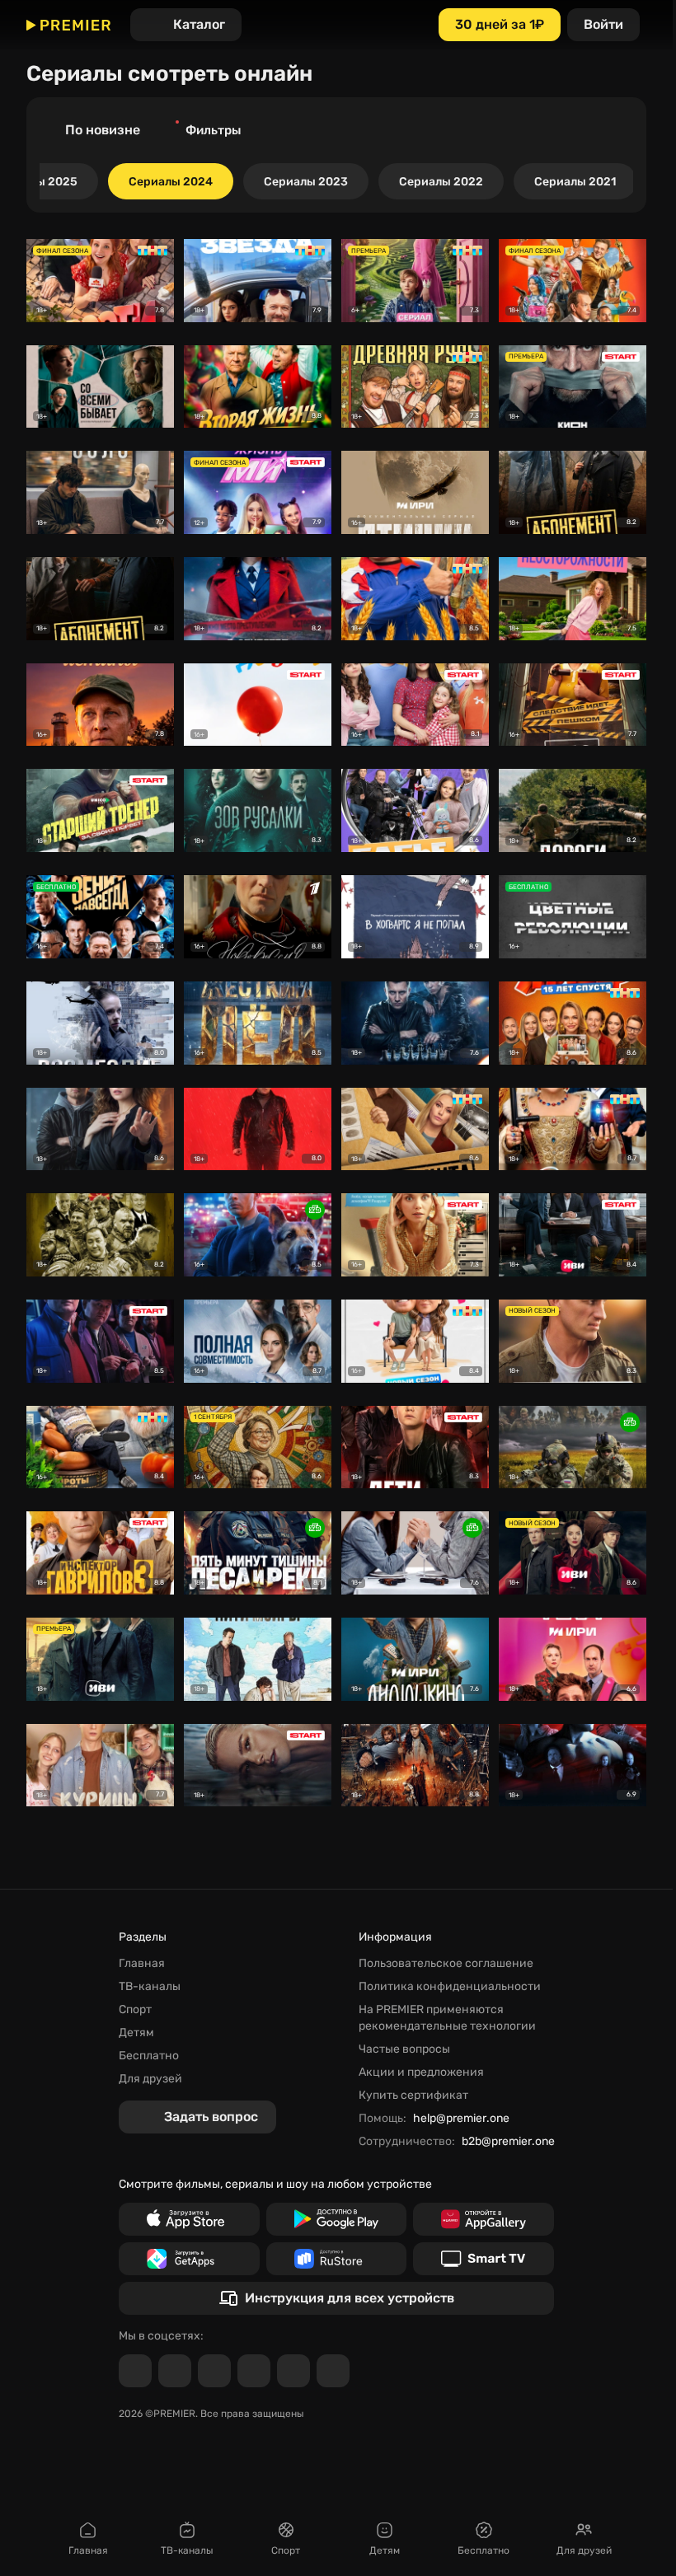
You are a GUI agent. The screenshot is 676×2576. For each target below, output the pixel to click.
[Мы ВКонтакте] (175, 2371)
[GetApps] (189, 2259)
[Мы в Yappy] (333, 2371)
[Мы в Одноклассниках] (214, 2371)
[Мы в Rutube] (293, 2371)
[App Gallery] (484, 2219)
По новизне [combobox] (103, 130)
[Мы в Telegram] (135, 2371)
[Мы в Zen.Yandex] (254, 2371)
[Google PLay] (337, 2219)
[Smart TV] (484, 2259)
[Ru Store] (337, 2259)
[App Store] (189, 2219)
